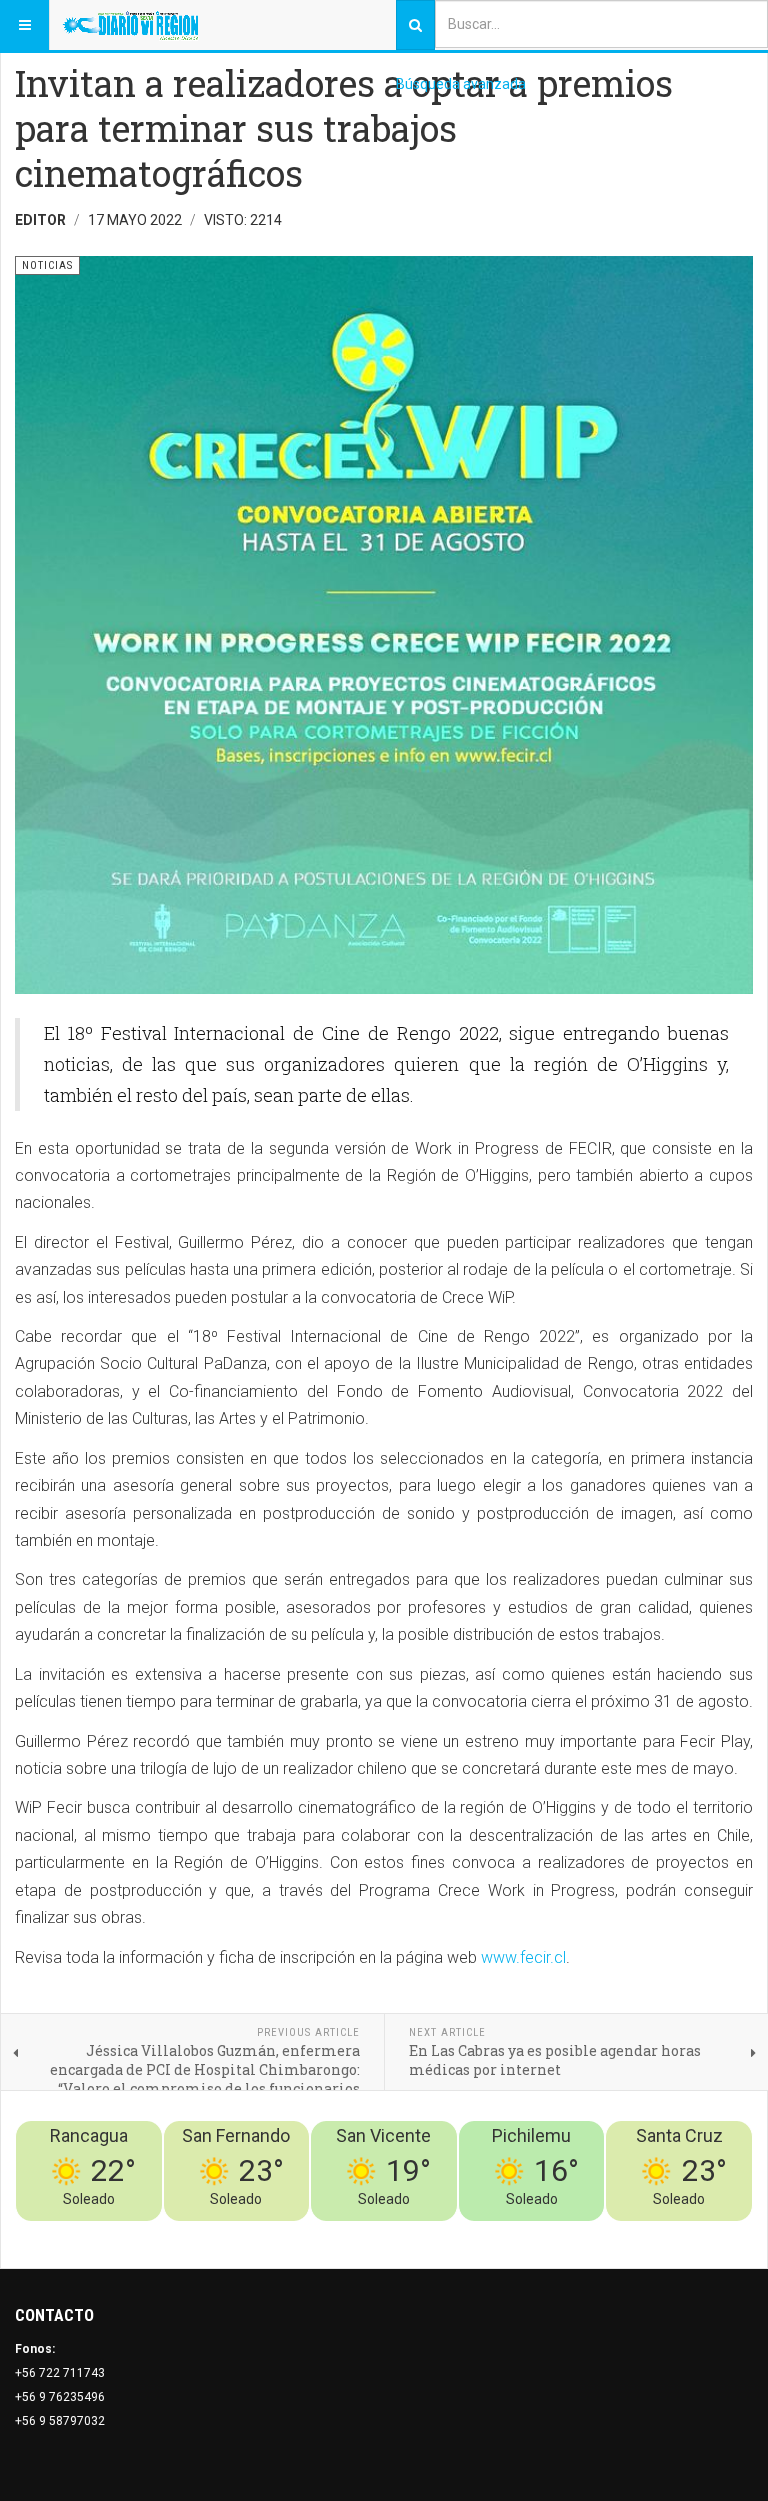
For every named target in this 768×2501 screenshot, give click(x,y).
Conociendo (400, 2233)
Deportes (504, 2233)
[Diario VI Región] (130, 25)
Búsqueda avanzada (461, 84)
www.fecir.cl (523, 1957)
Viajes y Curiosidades (602, 2233)
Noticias (728, 2233)
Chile (456, 2233)
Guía (686, 2233)
